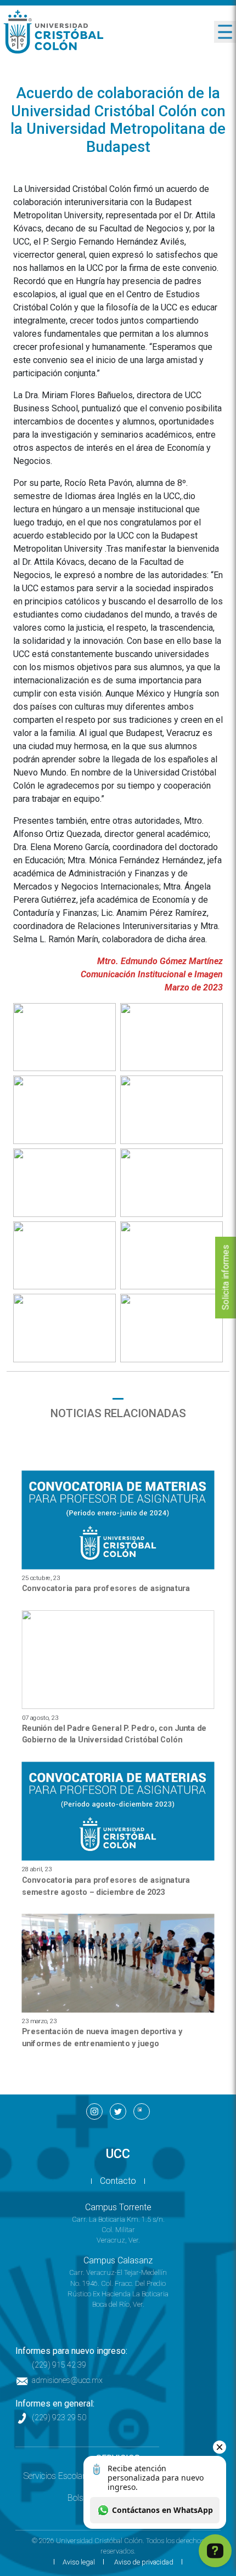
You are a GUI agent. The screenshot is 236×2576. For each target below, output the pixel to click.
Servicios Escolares (58, 2476)
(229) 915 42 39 (59, 2365)
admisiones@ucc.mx (67, 2380)
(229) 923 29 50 (59, 2418)
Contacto (118, 2181)
